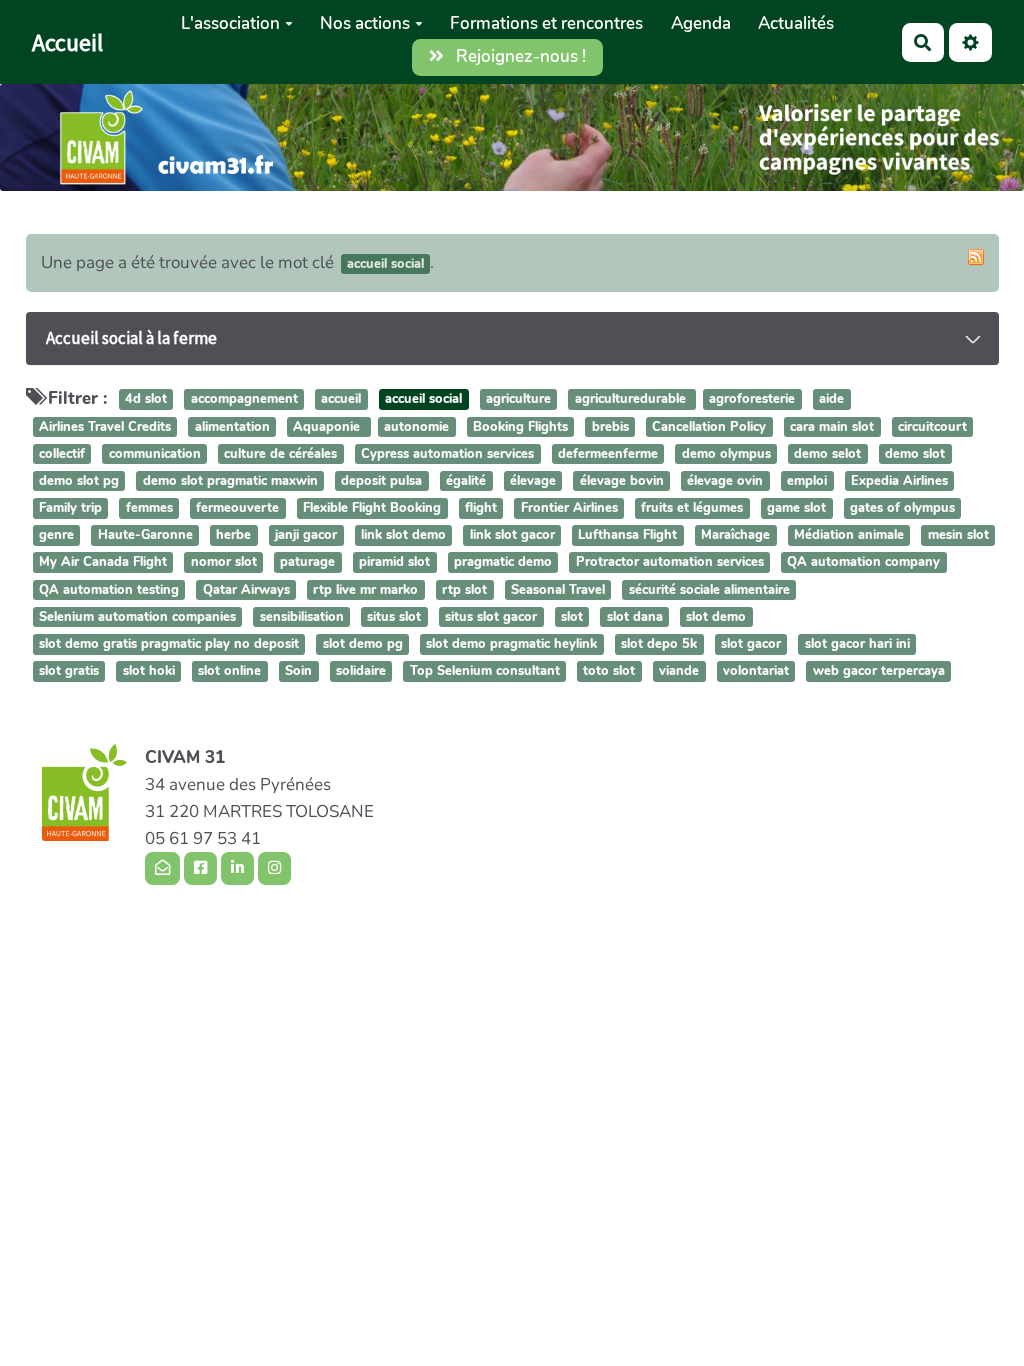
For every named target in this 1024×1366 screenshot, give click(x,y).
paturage (307, 563)
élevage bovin (622, 481)
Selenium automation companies (137, 617)
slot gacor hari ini (857, 644)
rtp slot (464, 590)
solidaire (361, 671)
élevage (533, 481)
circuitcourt (932, 427)
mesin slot (958, 536)
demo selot (827, 454)
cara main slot (832, 427)
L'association (230, 23)
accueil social (423, 400)
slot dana (635, 617)
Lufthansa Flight (627, 536)
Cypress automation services (447, 454)
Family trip (70, 508)
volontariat (756, 671)
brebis (610, 427)
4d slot (146, 400)
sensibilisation (302, 617)
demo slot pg (79, 481)
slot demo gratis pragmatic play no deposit (169, 644)
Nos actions (365, 23)
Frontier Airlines (569, 508)
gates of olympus (902, 508)
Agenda (701, 23)
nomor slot (224, 563)
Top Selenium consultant (485, 671)
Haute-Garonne (145, 536)
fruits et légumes (692, 508)
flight (481, 508)
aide (831, 400)
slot (572, 617)
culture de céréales (280, 454)
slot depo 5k (659, 644)
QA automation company (863, 563)
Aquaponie (328, 427)
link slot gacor (512, 536)
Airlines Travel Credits (105, 427)
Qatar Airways (246, 590)
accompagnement (244, 400)
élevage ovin (725, 481)
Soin (298, 671)
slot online (229, 671)
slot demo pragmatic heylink (511, 644)
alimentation (232, 427)
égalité (466, 481)
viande (679, 671)
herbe (233, 536)
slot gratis (69, 671)
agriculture (518, 400)
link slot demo (403, 536)
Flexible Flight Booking (372, 508)
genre (56, 536)
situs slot (394, 617)
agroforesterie (752, 400)
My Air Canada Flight (103, 563)
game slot (796, 508)
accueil (341, 400)
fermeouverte (237, 508)
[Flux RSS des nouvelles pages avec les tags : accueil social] (976, 257)
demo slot (915, 454)
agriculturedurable (632, 400)
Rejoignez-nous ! (519, 56)
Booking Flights (520, 427)
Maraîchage (735, 536)
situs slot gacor (491, 617)
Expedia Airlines (899, 481)
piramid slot (394, 563)
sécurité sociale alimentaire (709, 590)
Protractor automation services (670, 563)
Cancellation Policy (709, 427)
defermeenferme (608, 454)
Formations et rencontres (546, 23)
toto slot (609, 671)
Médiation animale (849, 536)
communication (155, 454)
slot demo (716, 617)
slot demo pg (363, 644)
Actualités (796, 23)
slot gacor (751, 644)
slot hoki (149, 671)
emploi (807, 481)
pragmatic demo (503, 563)
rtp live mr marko (365, 590)
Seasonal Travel (558, 590)
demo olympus (726, 454)
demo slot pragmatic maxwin (230, 481)
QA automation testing (109, 590)
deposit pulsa (381, 481)
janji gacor (306, 536)
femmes (149, 508)
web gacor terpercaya (879, 671)
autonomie (416, 427)
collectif (62, 454)
